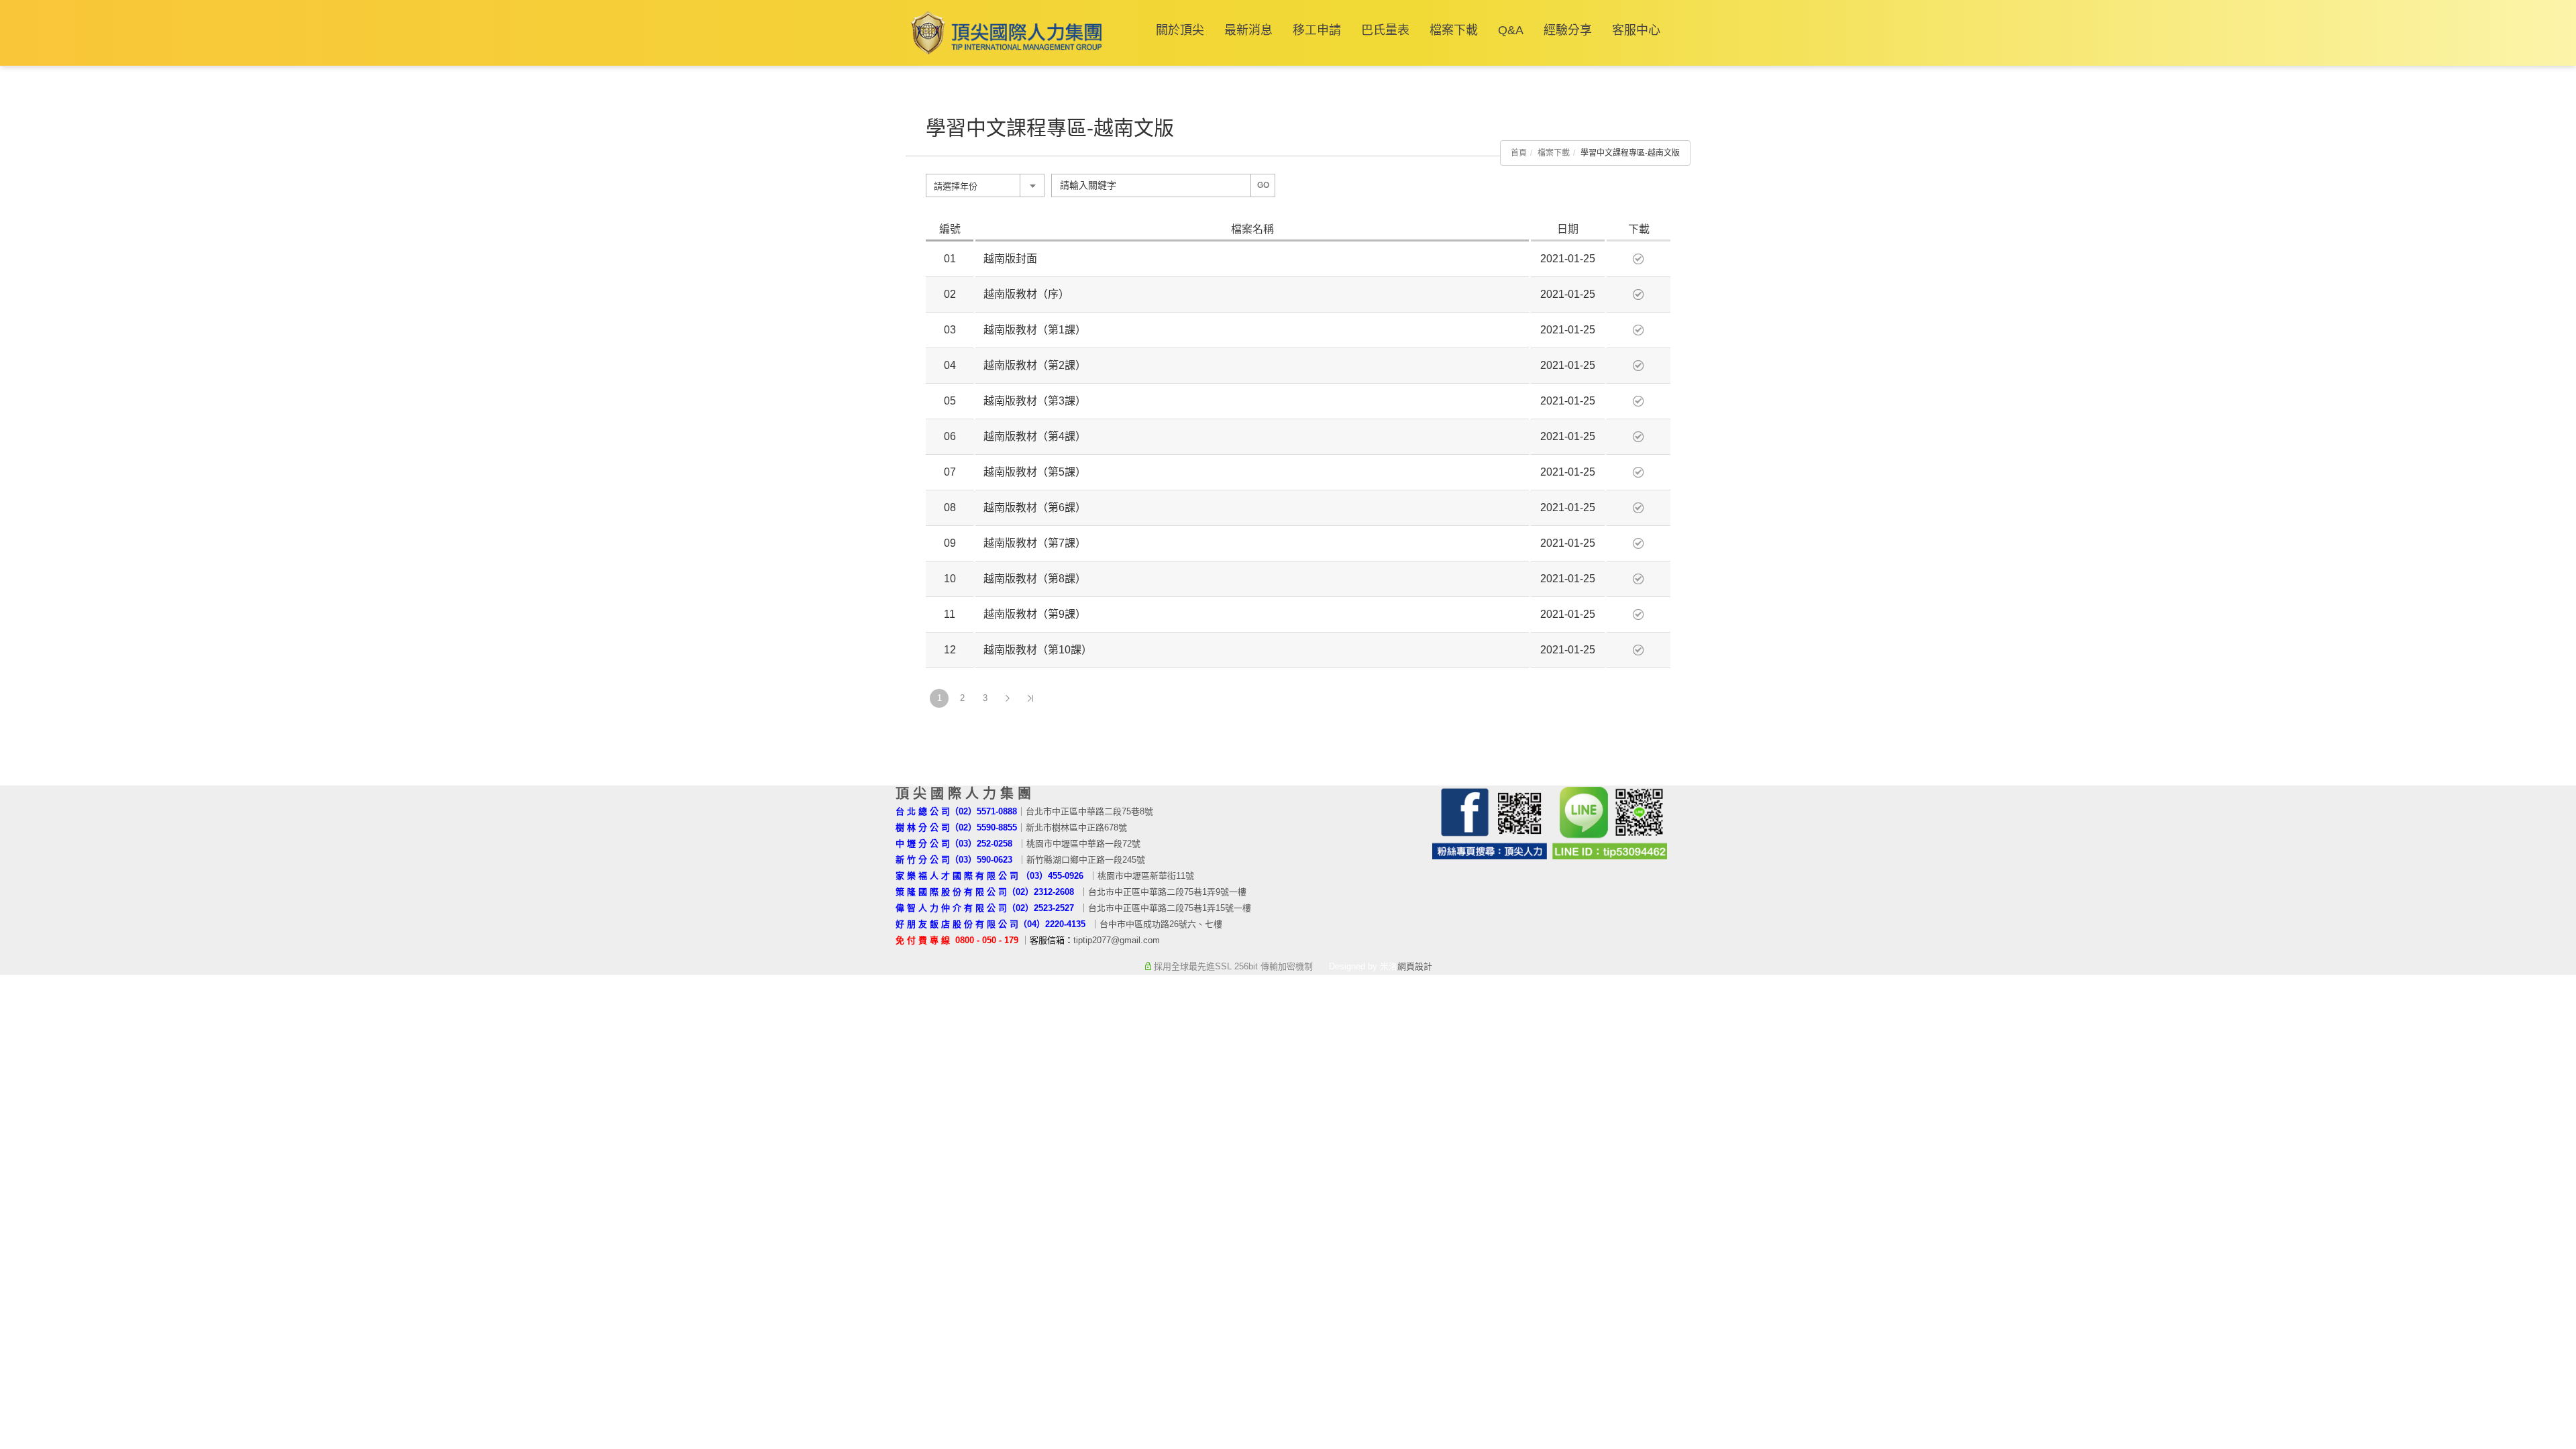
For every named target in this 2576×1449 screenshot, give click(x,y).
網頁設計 (1415, 966)
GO (1263, 185)
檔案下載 (1454, 30)
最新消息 (1248, 30)
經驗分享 (1568, 30)
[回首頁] (1004, 33)
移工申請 (1317, 30)
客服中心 (1636, 30)
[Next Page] (1008, 698)
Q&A (1511, 30)
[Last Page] (1030, 698)
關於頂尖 (1180, 30)
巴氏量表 (1385, 30)
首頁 (1519, 153)
